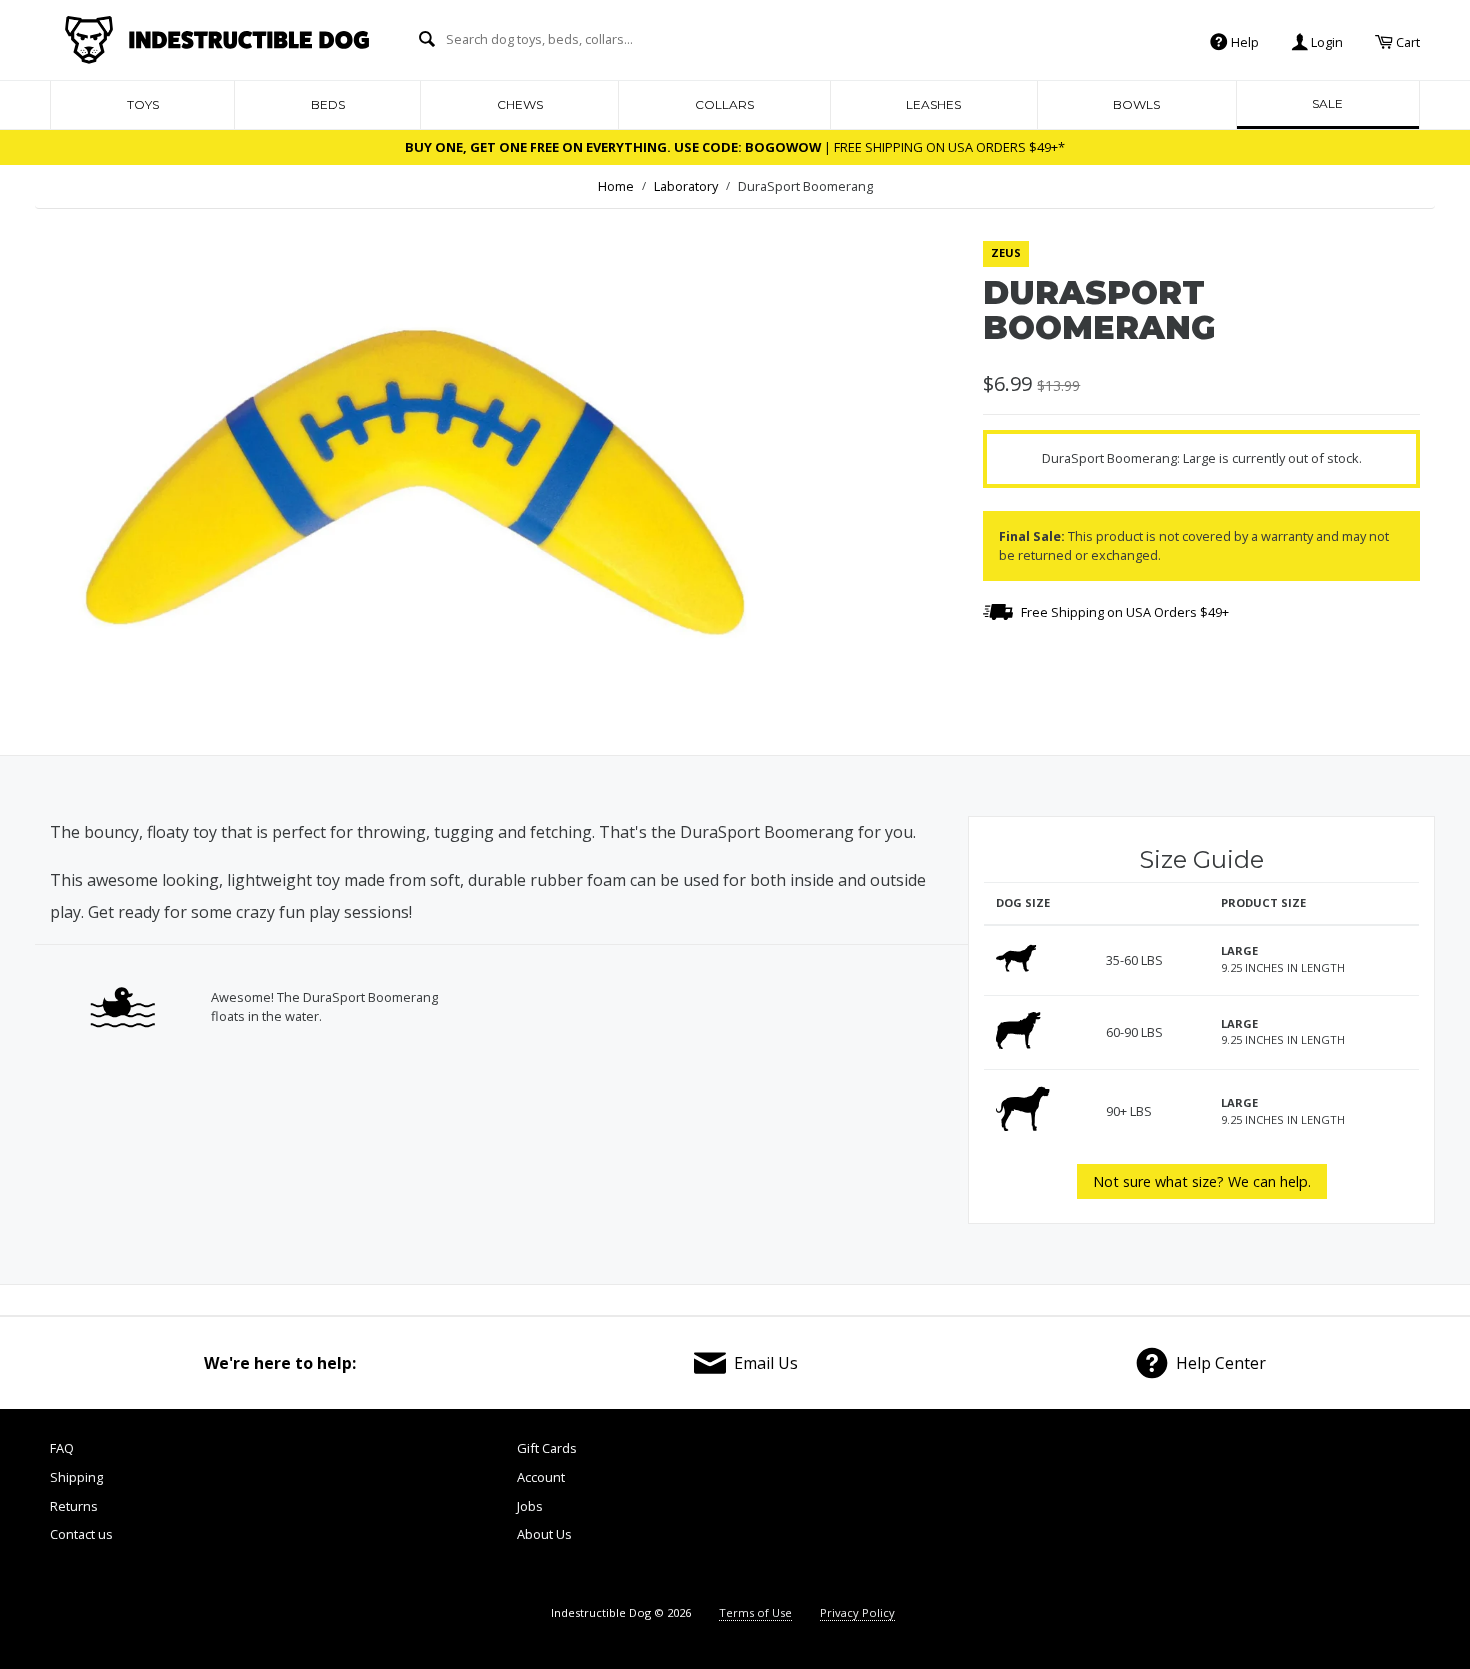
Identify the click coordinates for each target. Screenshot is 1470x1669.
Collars (724, 104)
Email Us (766, 1363)
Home (616, 186)
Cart (1406, 41)
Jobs (530, 1506)
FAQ (62, 1448)
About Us (544, 1534)
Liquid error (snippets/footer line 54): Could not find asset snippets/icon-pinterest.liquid (1254, 1511)
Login (1325, 41)
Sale (1327, 103)
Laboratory (686, 186)
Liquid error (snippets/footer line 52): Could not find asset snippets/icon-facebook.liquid (1038, 1511)
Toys (143, 104)
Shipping (76, 1477)
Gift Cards (547, 1448)
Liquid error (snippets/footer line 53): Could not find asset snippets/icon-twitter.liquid (1146, 1511)
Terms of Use (755, 1612)
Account (541, 1477)
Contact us (81, 1534)
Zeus (1006, 252)
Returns (74, 1506)
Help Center (1221, 1363)
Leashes (933, 104)
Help (1243, 41)
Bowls (1136, 104)
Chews (520, 104)
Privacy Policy (857, 1612)
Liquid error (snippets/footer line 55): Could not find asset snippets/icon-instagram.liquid (1364, 1511)
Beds (328, 104)
